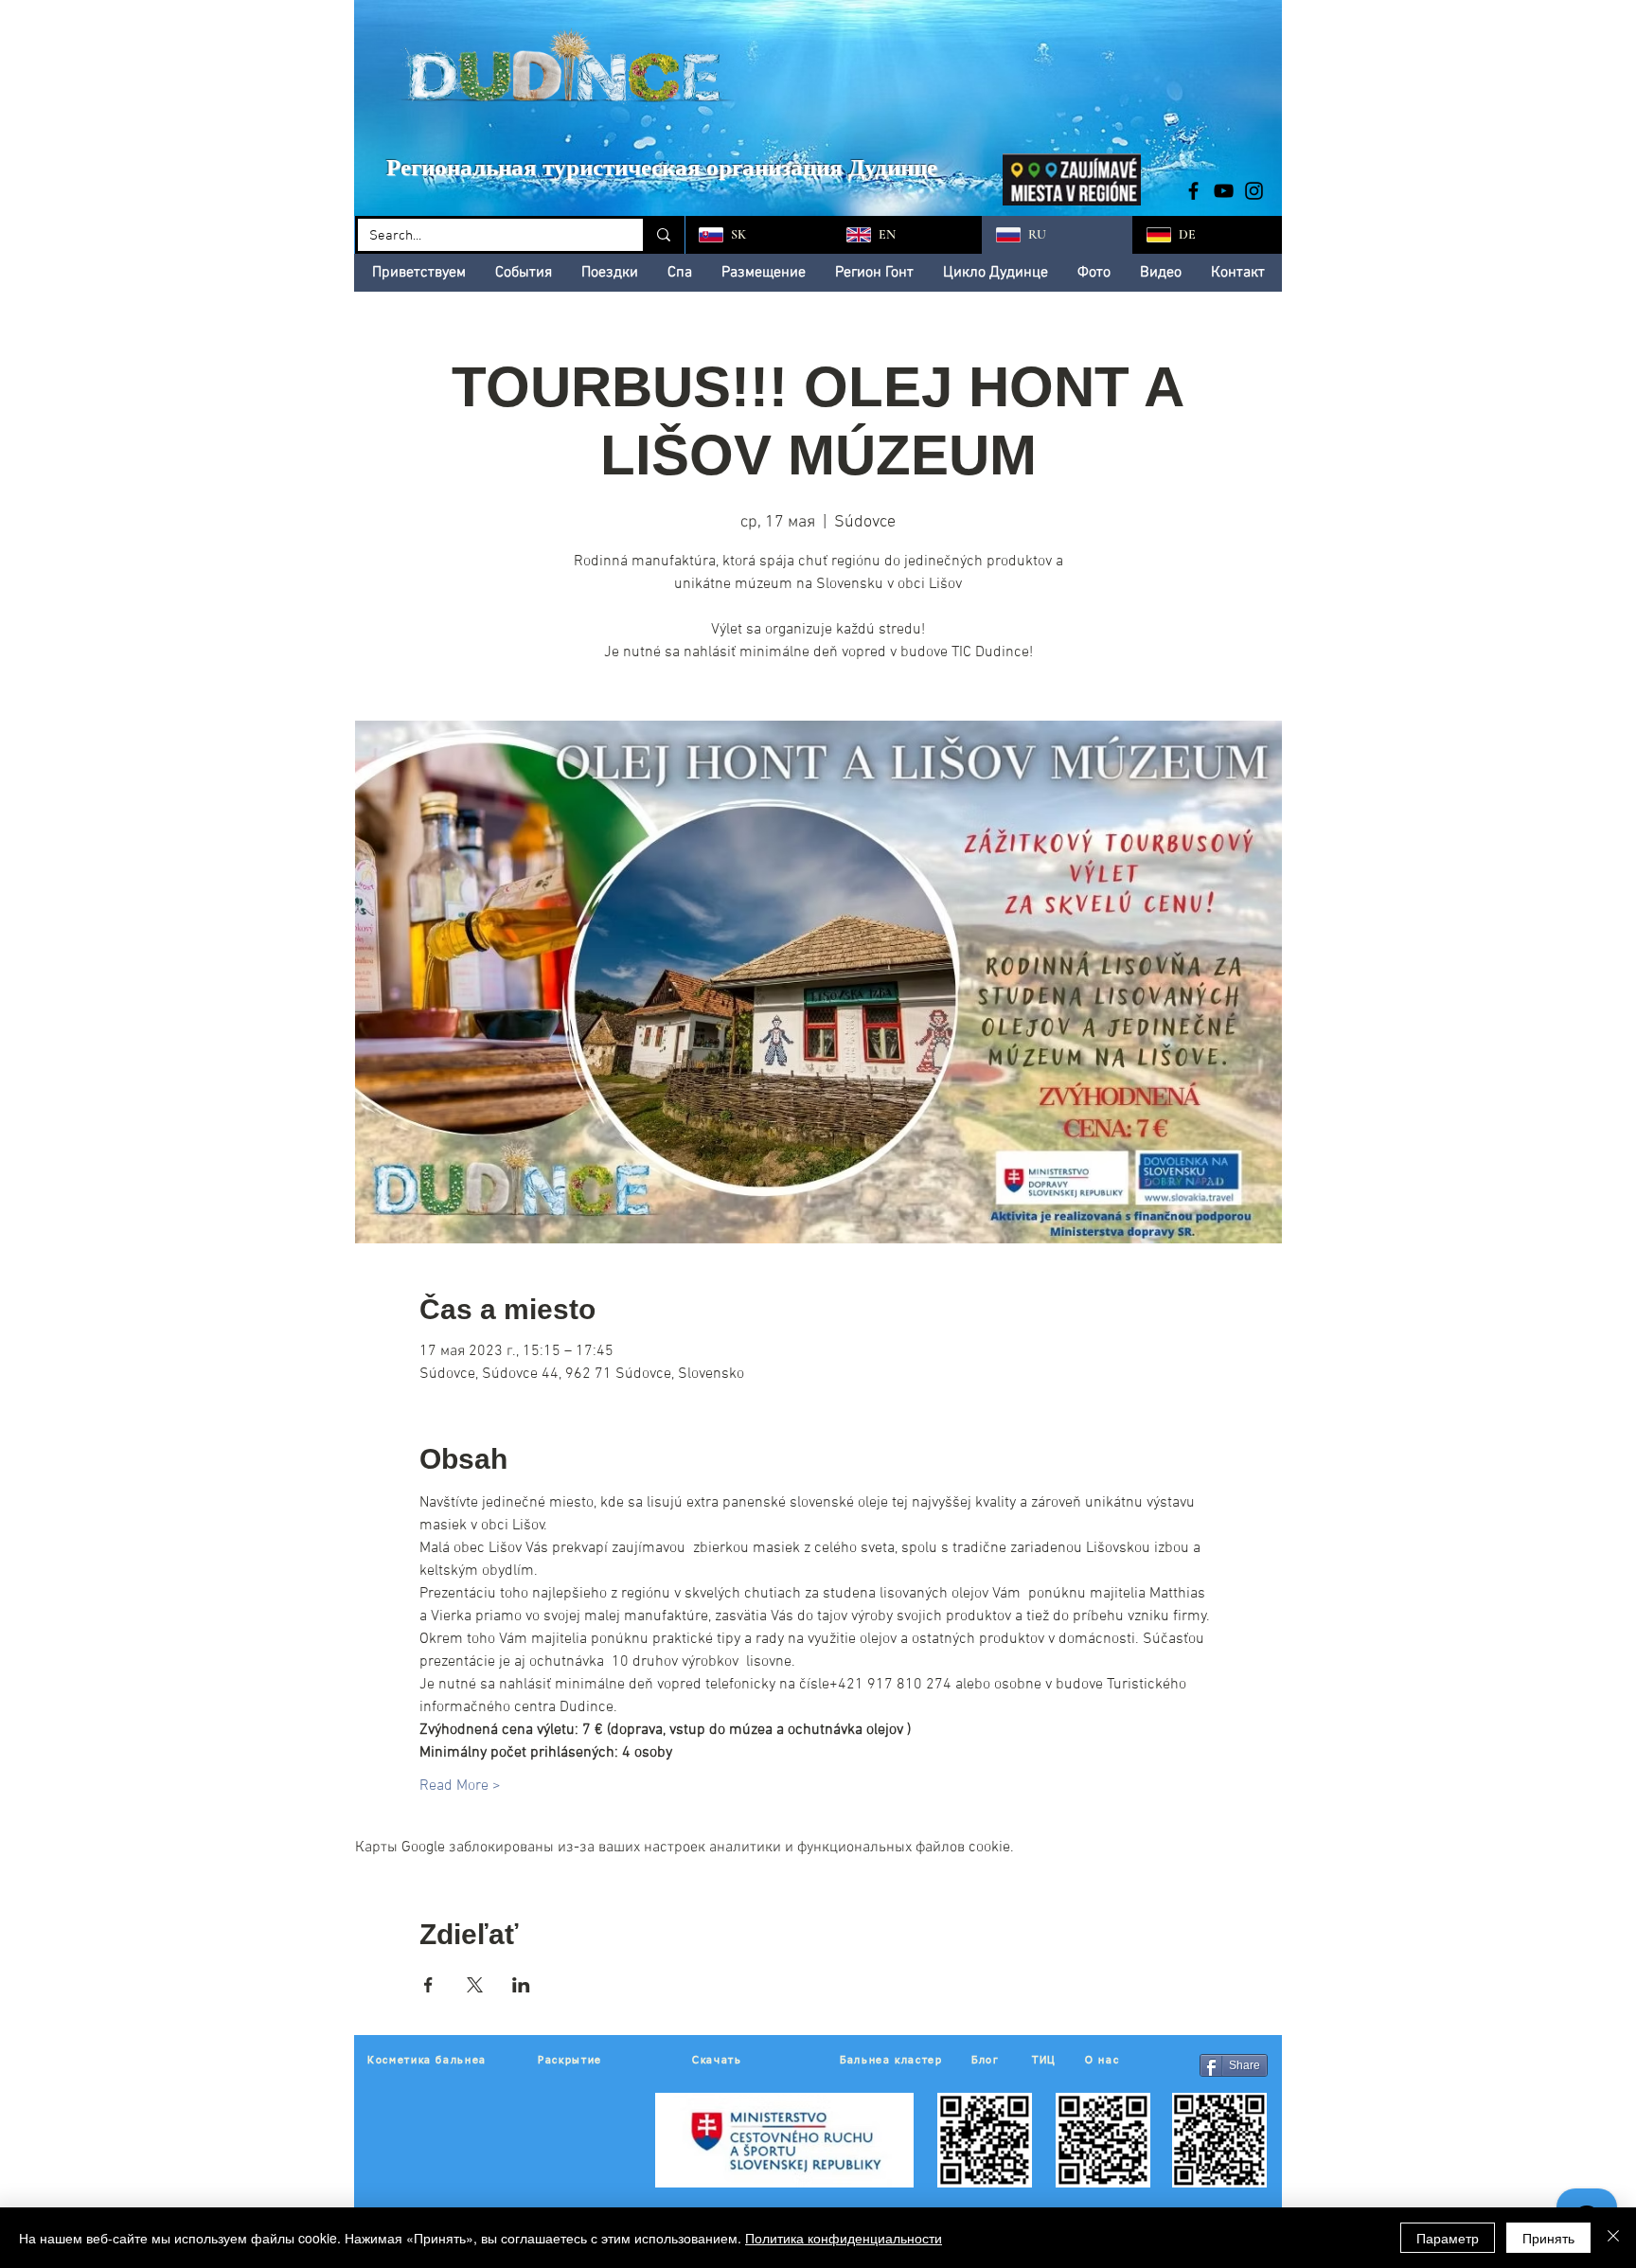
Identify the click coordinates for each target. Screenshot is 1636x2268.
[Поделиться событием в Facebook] (428, 1985)
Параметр (1448, 2238)
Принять (1548, 2238)
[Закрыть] (1613, 2238)
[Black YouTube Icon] (1224, 191)
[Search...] (662, 235)
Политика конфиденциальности (844, 2238)
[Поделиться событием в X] (475, 1985)
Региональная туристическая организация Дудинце (662, 167)
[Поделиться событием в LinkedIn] (521, 1985)
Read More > (460, 1786)
